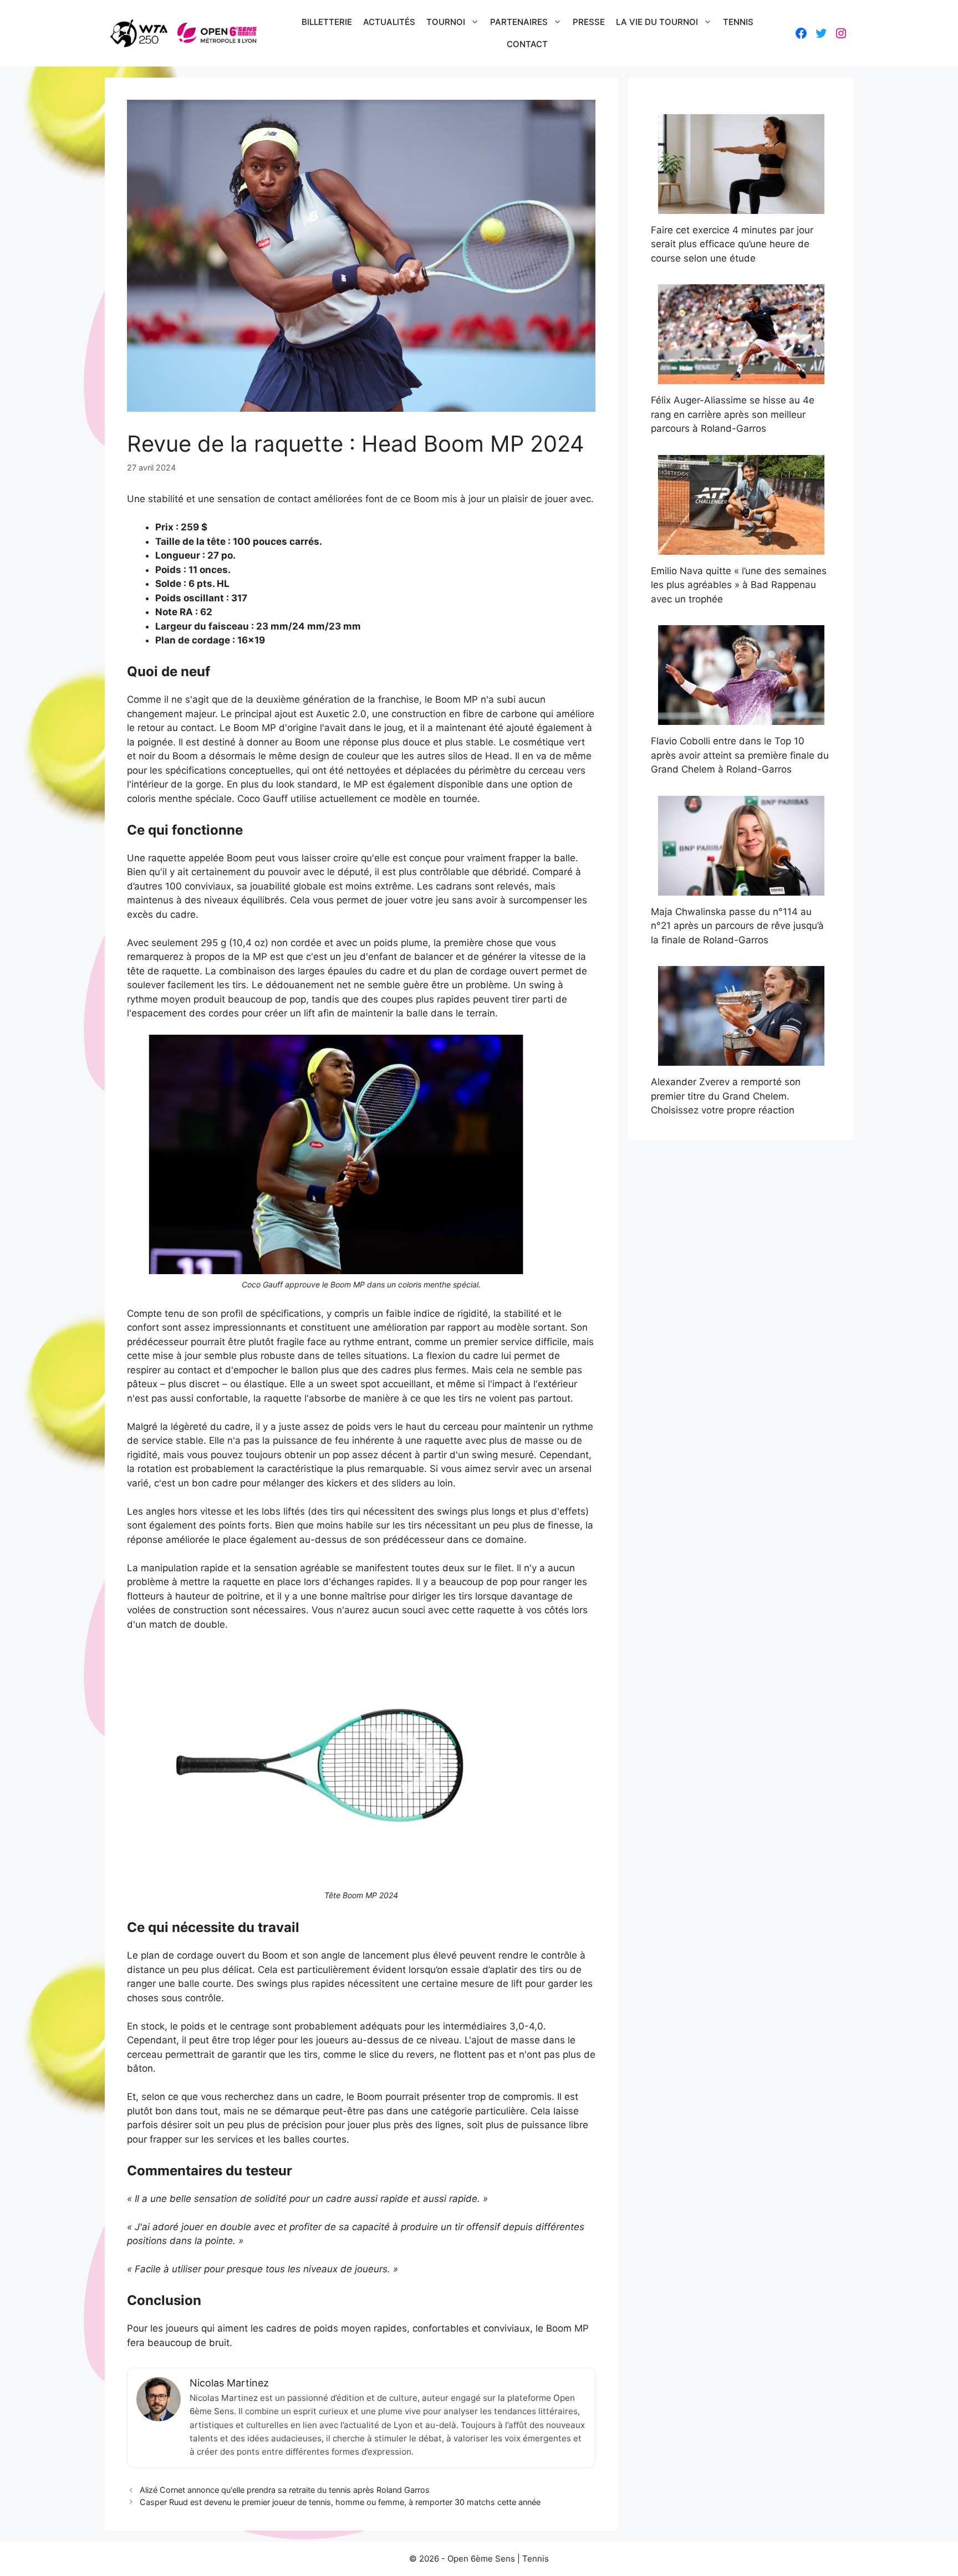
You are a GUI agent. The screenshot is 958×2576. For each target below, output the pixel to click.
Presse (589, 22)
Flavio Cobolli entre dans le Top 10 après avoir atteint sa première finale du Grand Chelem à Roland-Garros (740, 755)
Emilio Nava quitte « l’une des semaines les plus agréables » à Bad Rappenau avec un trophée (739, 585)
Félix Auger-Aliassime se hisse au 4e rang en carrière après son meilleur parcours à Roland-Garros (733, 414)
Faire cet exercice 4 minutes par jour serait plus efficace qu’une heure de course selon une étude (732, 244)
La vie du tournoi (657, 22)
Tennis (738, 22)
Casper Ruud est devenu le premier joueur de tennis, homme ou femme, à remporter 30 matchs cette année (340, 2502)
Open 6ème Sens (481, 2559)
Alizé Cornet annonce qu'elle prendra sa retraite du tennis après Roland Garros (285, 2490)
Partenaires (519, 22)
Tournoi (446, 22)
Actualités (389, 22)
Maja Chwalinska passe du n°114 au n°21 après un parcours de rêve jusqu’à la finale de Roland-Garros (737, 926)
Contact (527, 44)
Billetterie (327, 22)
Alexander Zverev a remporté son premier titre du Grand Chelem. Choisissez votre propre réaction (726, 1096)
